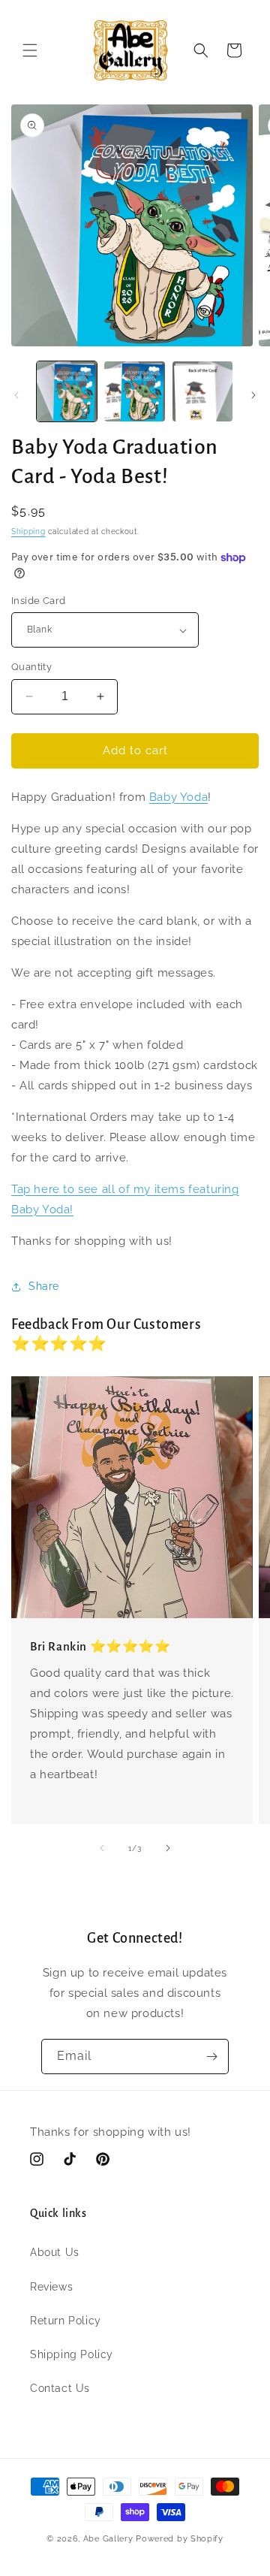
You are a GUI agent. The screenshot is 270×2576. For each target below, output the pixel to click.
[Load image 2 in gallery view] (134, 391)
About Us (55, 2252)
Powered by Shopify (180, 2539)
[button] (30, 50)
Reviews (51, 2287)
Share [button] (44, 1286)
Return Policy (66, 2321)
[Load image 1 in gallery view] (67, 391)
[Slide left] (16, 395)
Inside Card (38, 601)
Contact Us (60, 2388)
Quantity (31, 667)
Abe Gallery (108, 2539)
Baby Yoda (178, 797)
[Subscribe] (211, 2057)
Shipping (28, 532)
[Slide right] (253, 395)
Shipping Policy (72, 2354)
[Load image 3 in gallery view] (202, 391)
